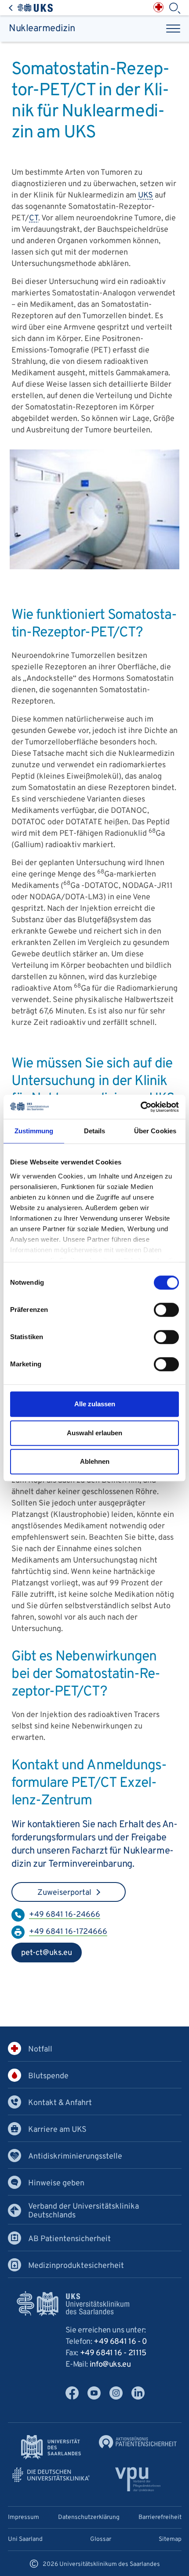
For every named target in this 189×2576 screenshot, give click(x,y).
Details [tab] (95, 1131)
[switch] (166, 1310)
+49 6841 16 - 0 (120, 2342)
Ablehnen (95, 1461)
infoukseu (110, 2365)
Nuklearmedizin (42, 29)
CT (34, 218)
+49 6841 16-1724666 (68, 1932)
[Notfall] (158, 7)
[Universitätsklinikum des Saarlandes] (31, 8)
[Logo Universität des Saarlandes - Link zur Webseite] (51, 2447)
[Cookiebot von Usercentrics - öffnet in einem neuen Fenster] (140, 1107)
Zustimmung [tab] (34, 1131)
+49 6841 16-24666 (65, 1915)
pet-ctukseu (42, 1955)
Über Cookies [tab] (155, 1131)
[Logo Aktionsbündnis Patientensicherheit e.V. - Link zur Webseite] (138, 2442)
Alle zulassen (95, 1404)
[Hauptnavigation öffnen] (173, 29)
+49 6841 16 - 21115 (113, 2353)
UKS (145, 196)
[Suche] (174, 8)
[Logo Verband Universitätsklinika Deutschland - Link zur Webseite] (51, 2475)
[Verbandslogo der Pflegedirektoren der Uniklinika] (138, 2479)
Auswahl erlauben (94, 1433)
